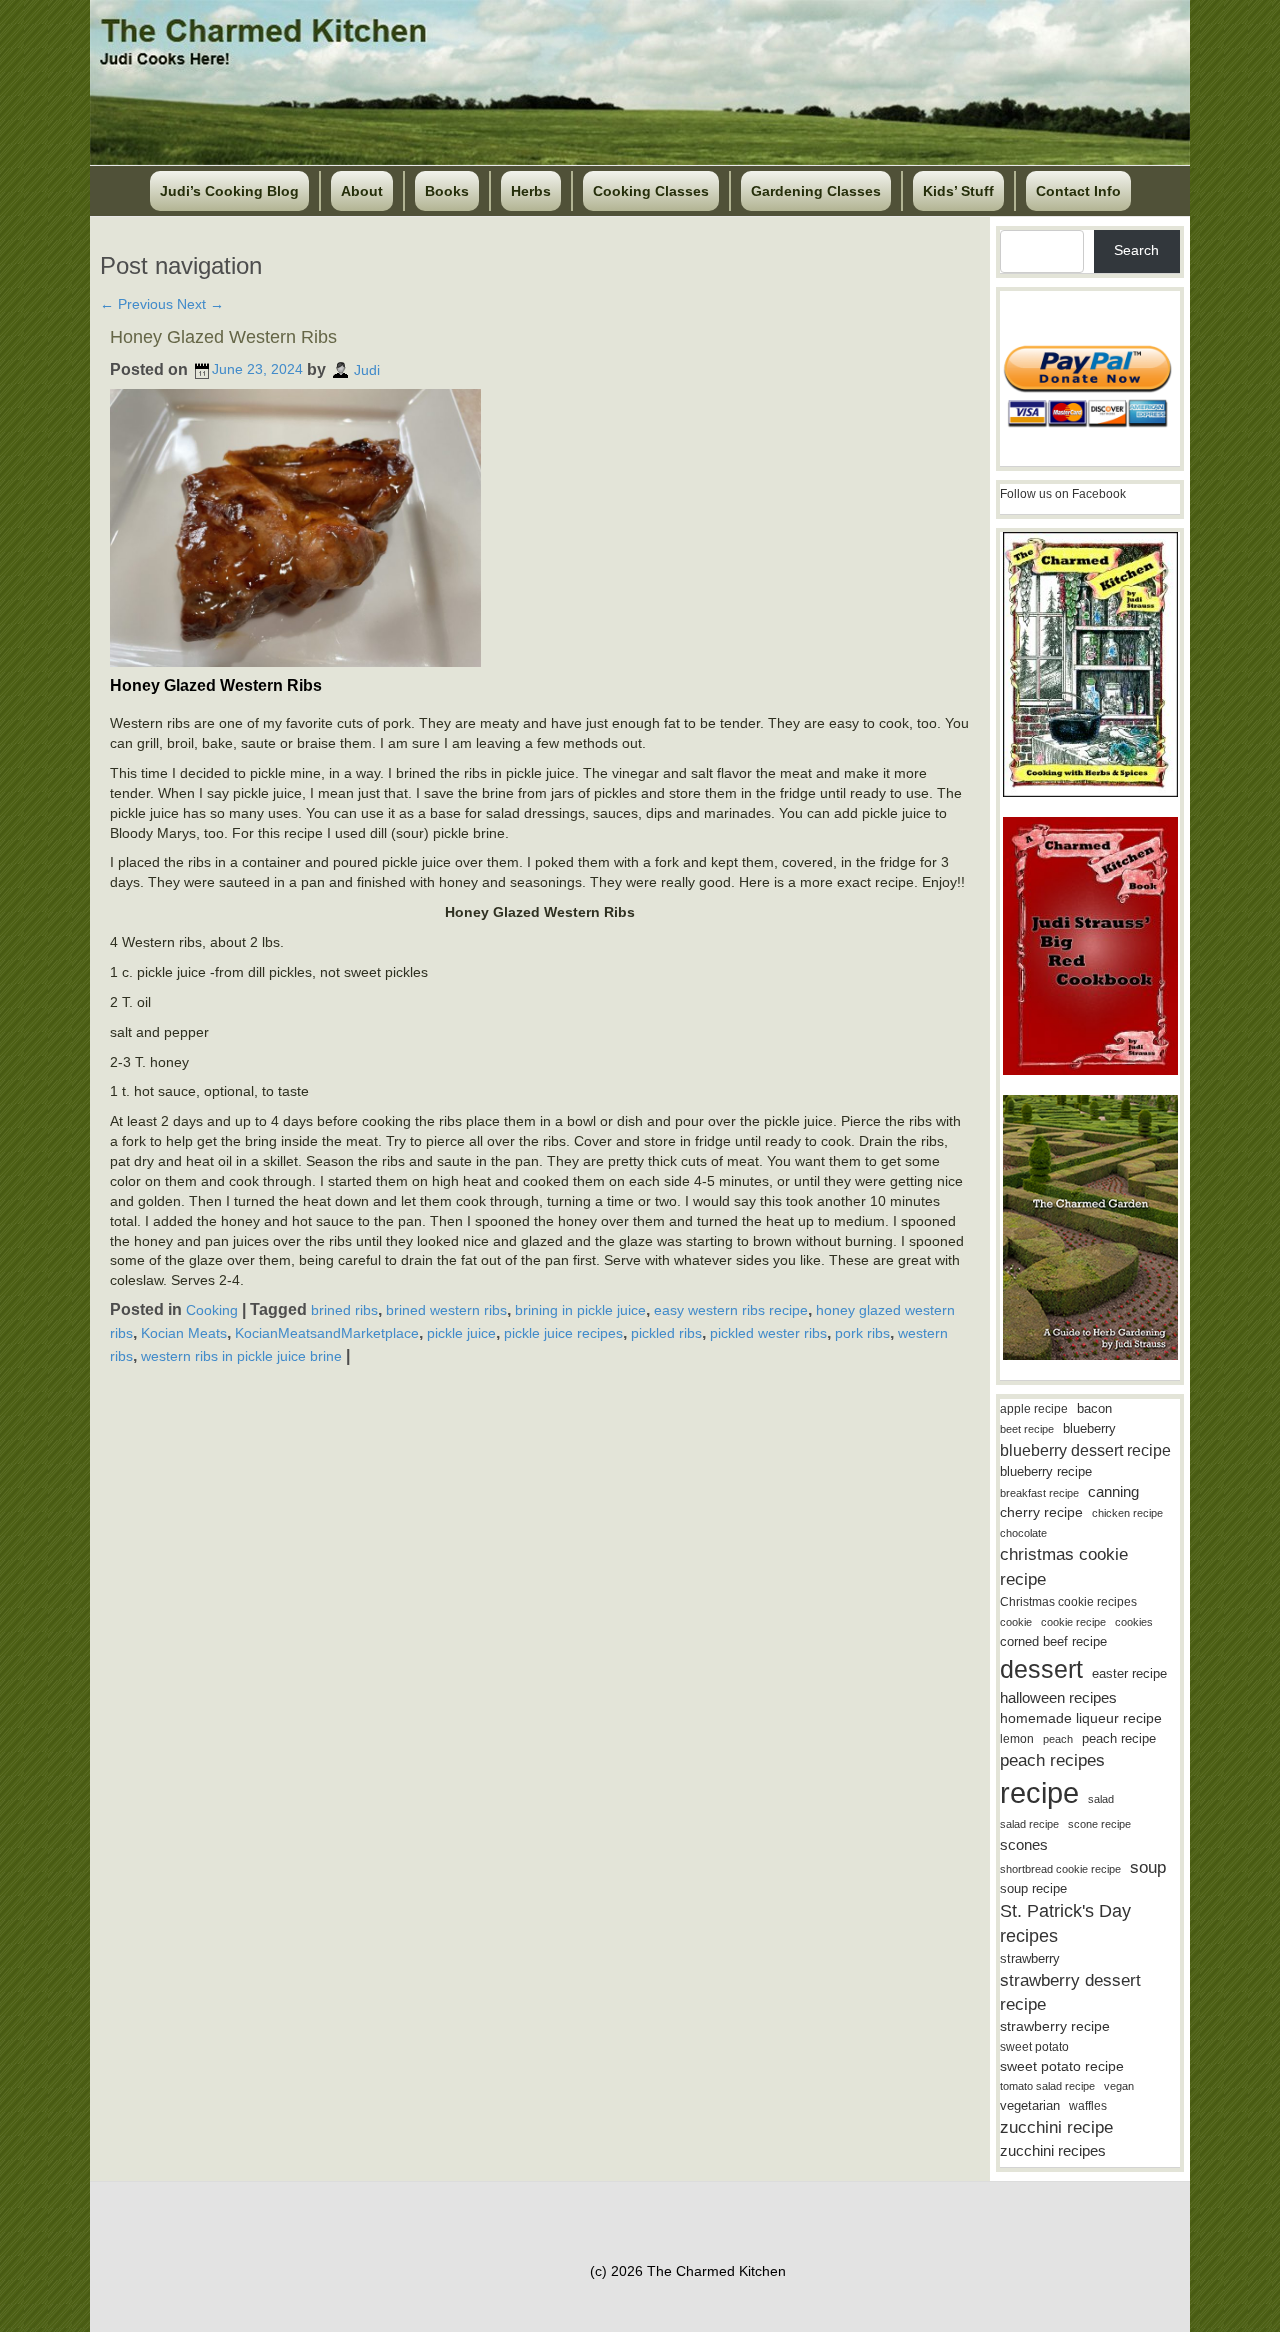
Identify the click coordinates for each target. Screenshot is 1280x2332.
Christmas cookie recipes (1068, 1602)
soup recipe (1033, 1888)
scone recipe (1099, 1824)
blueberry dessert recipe (1085, 1450)
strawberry (1030, 1958)
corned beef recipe (1053, 1642)
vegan (1119, 2086)
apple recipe (1034, 1409)
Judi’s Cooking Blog (229, 191)
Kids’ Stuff (958, 191)
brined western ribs (446, 1310)
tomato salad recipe (1047, 2086)
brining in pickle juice (580, 1310)
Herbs (531, 191)
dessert (1041, 1669)
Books (447, 191)
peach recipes (1052, 1760)
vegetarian (1030, 2105)
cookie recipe (1073, 1622)
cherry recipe (1041, 1512)
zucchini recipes (1053, 2150)
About (362, 191)
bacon (1094, 1408)
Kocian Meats (184, 1333)
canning (1113, 1492)
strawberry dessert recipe (1070, 1992)
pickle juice (461, 1333)
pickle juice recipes (563, 1333)
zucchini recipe (1056, 2127)
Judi (367, 369)
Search (1136, 250)
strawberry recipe (1055, 2026)
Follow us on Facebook (1063, 494)
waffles (1088, 2106)
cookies (1134, 1622)
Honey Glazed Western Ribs (223, 337)
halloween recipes (1058, 1697)
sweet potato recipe (1062, 2066)
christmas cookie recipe (1064, 1566)
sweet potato (1034, 2047)
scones (1024, 1844)
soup (1148, 1867)
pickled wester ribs (768, 1333)
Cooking (212, 1310)
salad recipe (1029, 1824)
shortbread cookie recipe (1060, 1869)
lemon (1017, 1739)
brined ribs (344, 1310)
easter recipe (1129, 1673)
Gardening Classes (816, 191)
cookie (1016, 1622)
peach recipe (1119, 1738)
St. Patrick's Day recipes (1065, 1923)
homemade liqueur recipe (1081, 1718)
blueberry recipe (1046, 1471)
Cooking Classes (651, 191)
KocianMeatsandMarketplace (327, 1333)
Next (200, 304)
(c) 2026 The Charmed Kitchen (688, 2271)
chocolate (1023, 1533)
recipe (1039, 1792)
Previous (136, 304)
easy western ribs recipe (731, 1310)
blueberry (1089, 1428)
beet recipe (1027, 1429)
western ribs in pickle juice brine (241, 1355)
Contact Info (1078, 191)
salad (1101, 1799)
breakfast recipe (1039, 1493)
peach (1058, 1739)
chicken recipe (1127, 1513)
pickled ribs (666, 1333)
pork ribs (862, 1333)
